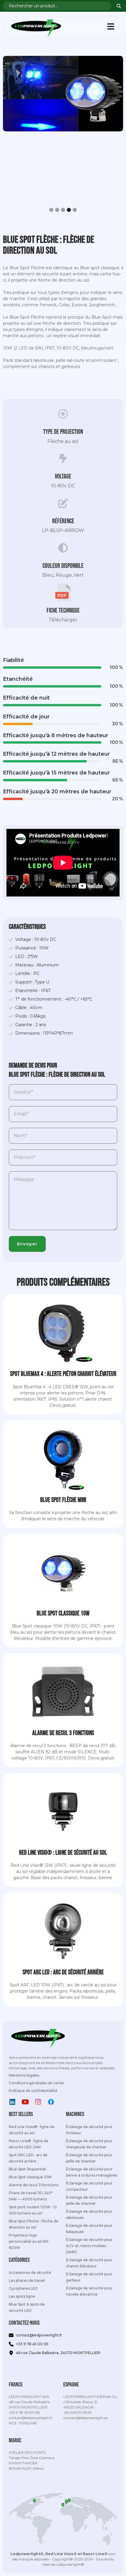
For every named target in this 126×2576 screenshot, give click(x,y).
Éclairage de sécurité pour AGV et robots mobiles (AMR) (89, 2246)
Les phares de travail (27, 2280)
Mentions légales (24, 2075)
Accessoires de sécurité (30, 2273)
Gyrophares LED (23, 2288)
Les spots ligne (22, 2296)
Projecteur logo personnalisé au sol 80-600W (29, 2241)
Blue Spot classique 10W (30, 2177)
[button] (111, 26)
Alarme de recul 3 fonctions (34, 2185)
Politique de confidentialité (33, 2091)
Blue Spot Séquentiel (27, 2169)
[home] (35, 27)
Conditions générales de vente (36, 2083)
